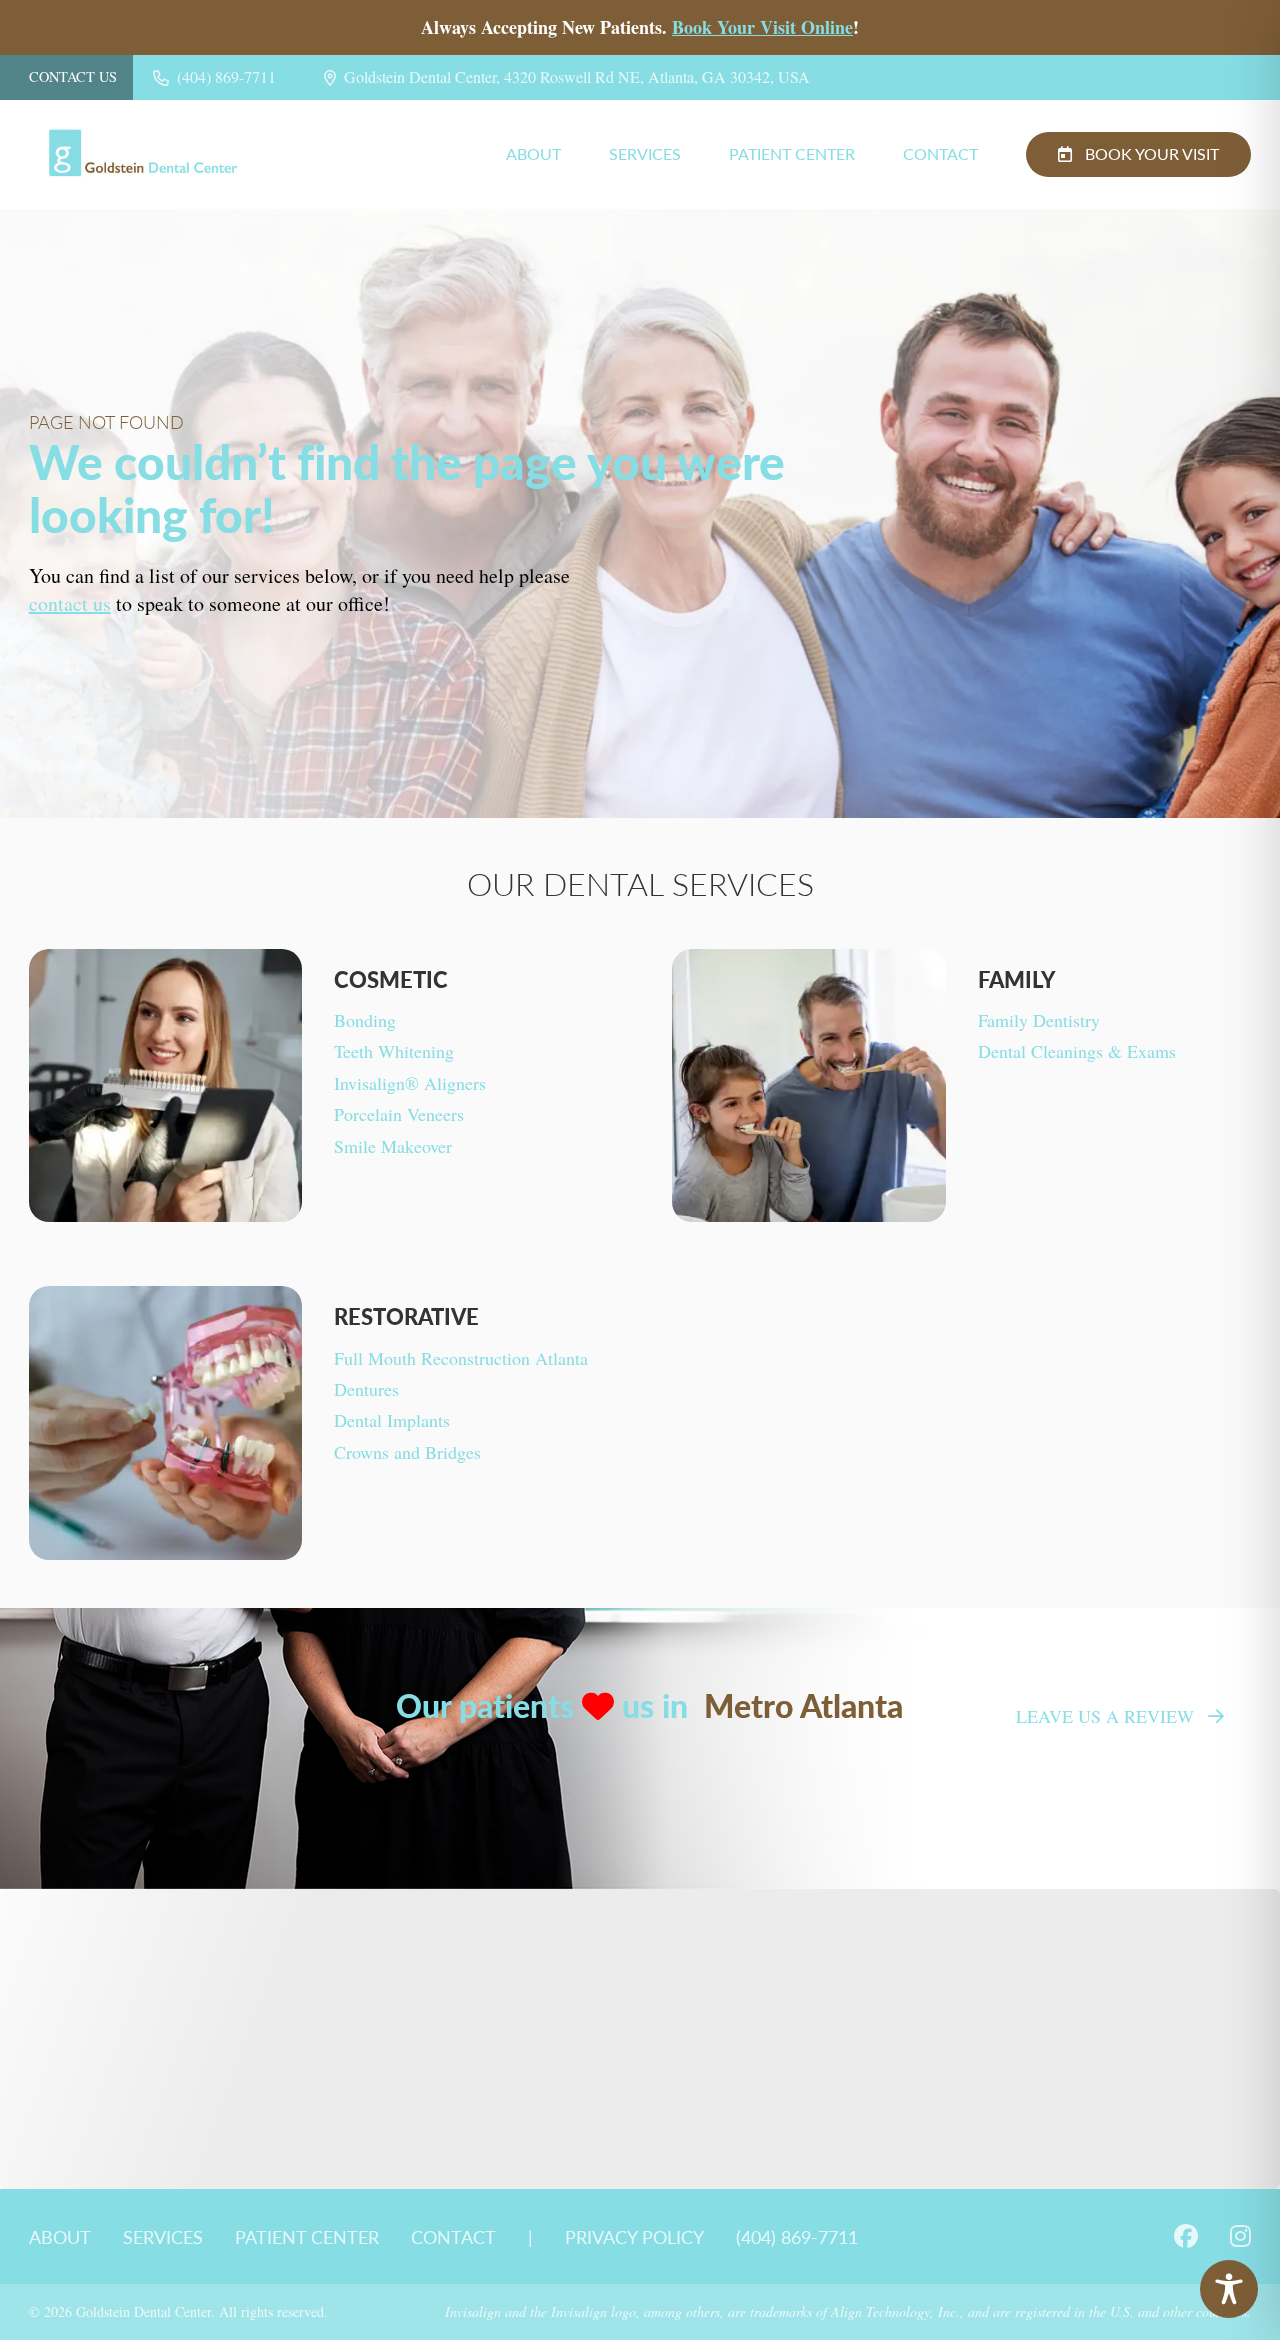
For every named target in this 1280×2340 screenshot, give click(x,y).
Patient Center (792, 154)
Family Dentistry (1039, 1020)
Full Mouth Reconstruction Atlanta (461, 1358)
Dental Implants (392, 1420)
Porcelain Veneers (399, 1114)
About (533, 154)
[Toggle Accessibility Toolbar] (1229, 2289)
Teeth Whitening (394, 1051)
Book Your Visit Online (762, 27)
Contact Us (73, 77)
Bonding (365, 1020)
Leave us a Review (1105, 1716)
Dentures (366, 1389)
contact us (70, 603)
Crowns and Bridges (407, 1452)
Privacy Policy (634, 2236)
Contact (940, 154)
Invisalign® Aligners (410, 1083)
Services (645, 154)
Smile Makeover (393, 1146)
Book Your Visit (1152, 153)
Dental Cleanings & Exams (1077, 1051)
